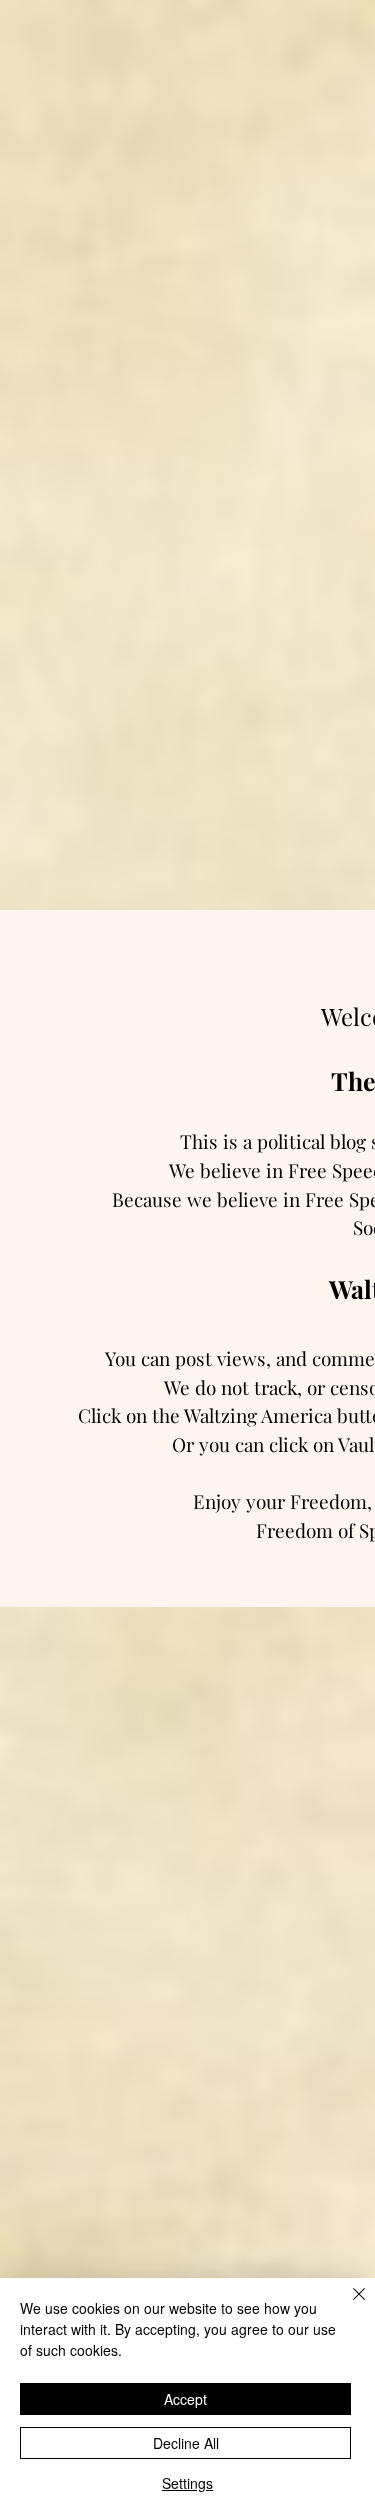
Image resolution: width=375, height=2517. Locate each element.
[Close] (347, 2306)
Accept (185, 2399)
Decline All (186, 2443)
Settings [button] (187, 2483)
